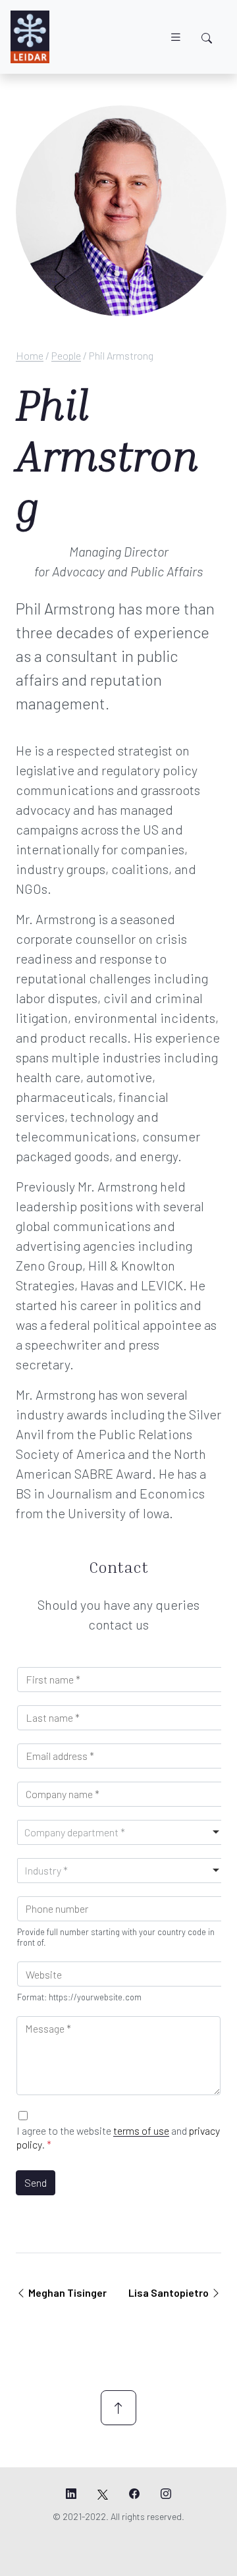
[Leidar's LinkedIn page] (71, 2494)
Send (36, 2182)
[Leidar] (30, 37)
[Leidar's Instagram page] (166, 2494)
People (66, 355)
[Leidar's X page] (103, 2494)
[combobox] (122, 1832)
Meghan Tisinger (67, 2292)
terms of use (141, 2130)
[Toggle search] (207, 38)
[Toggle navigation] (176, 37)
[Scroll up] (118, 2408)
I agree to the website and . (118, 2137)
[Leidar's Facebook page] (134, 2494)
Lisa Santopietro (170, 2292)
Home (30, 355)
